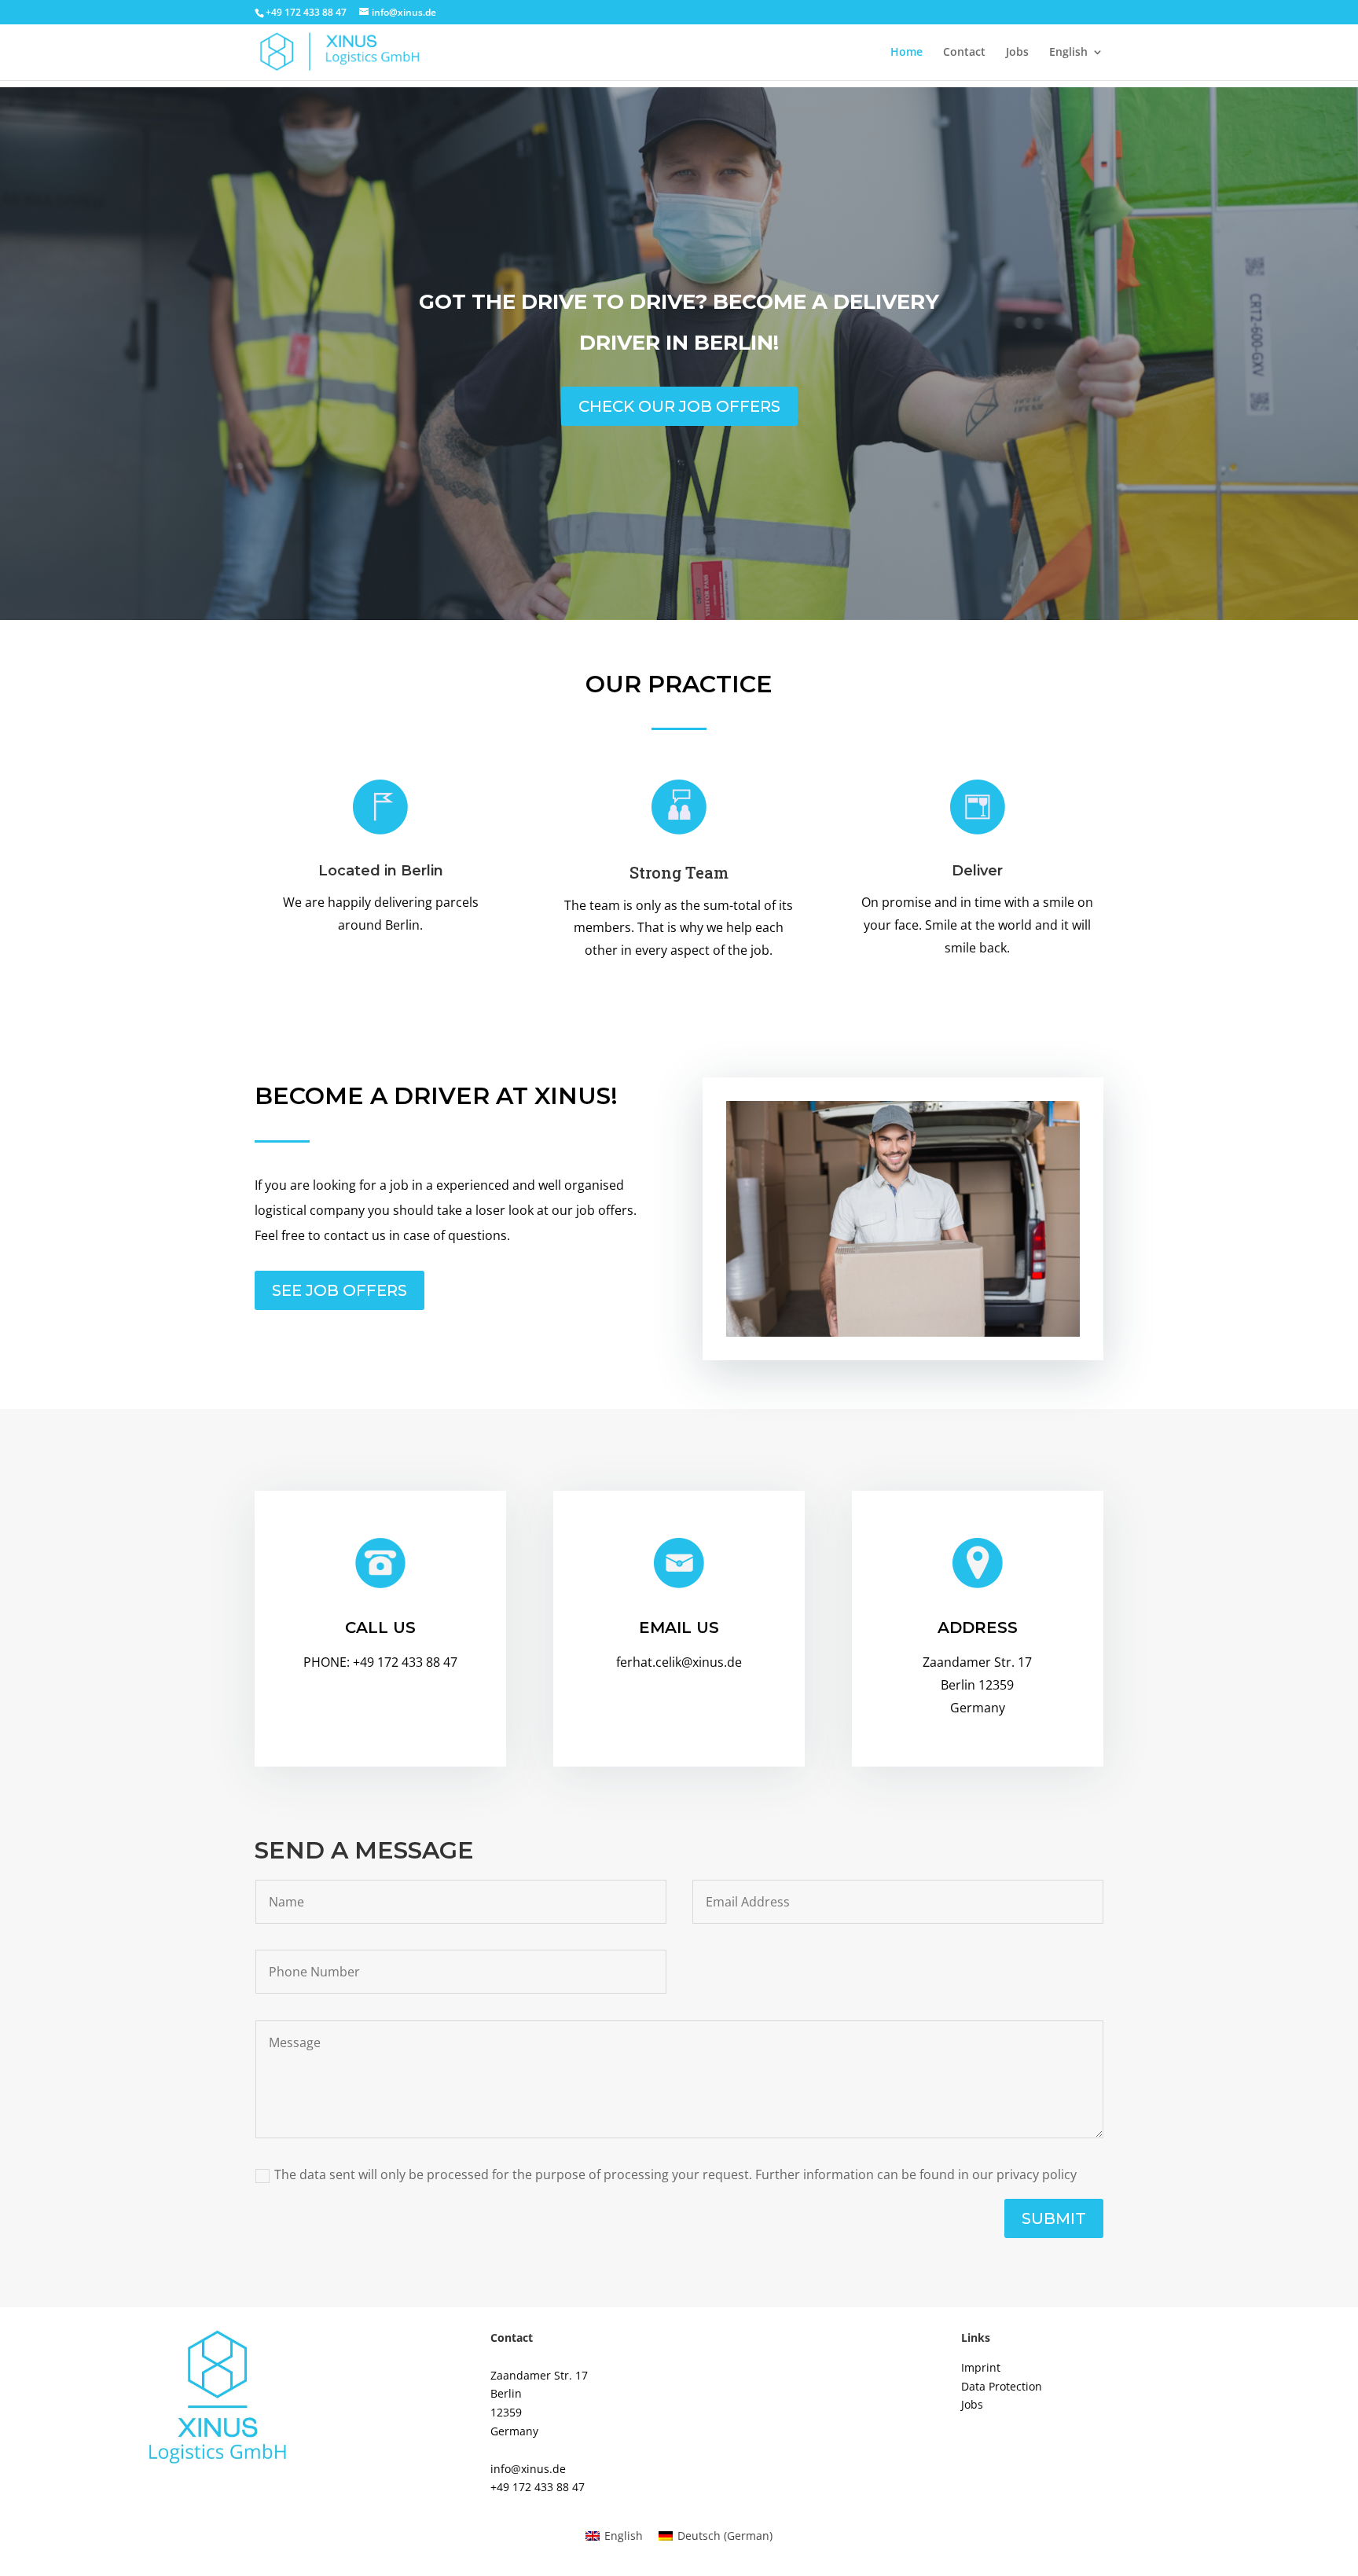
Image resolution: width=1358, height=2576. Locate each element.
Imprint (981, 2367)
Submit (1054, 2218)
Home (907, 53)
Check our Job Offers (679, 406)
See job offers (339, 1290)
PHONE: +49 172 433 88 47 (380, 1662)
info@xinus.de (528, 2469)
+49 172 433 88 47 (538, 2487)
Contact (964, 53)
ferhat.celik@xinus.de (679, 1662)
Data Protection (1002, 2386)
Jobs (1017, 53)
